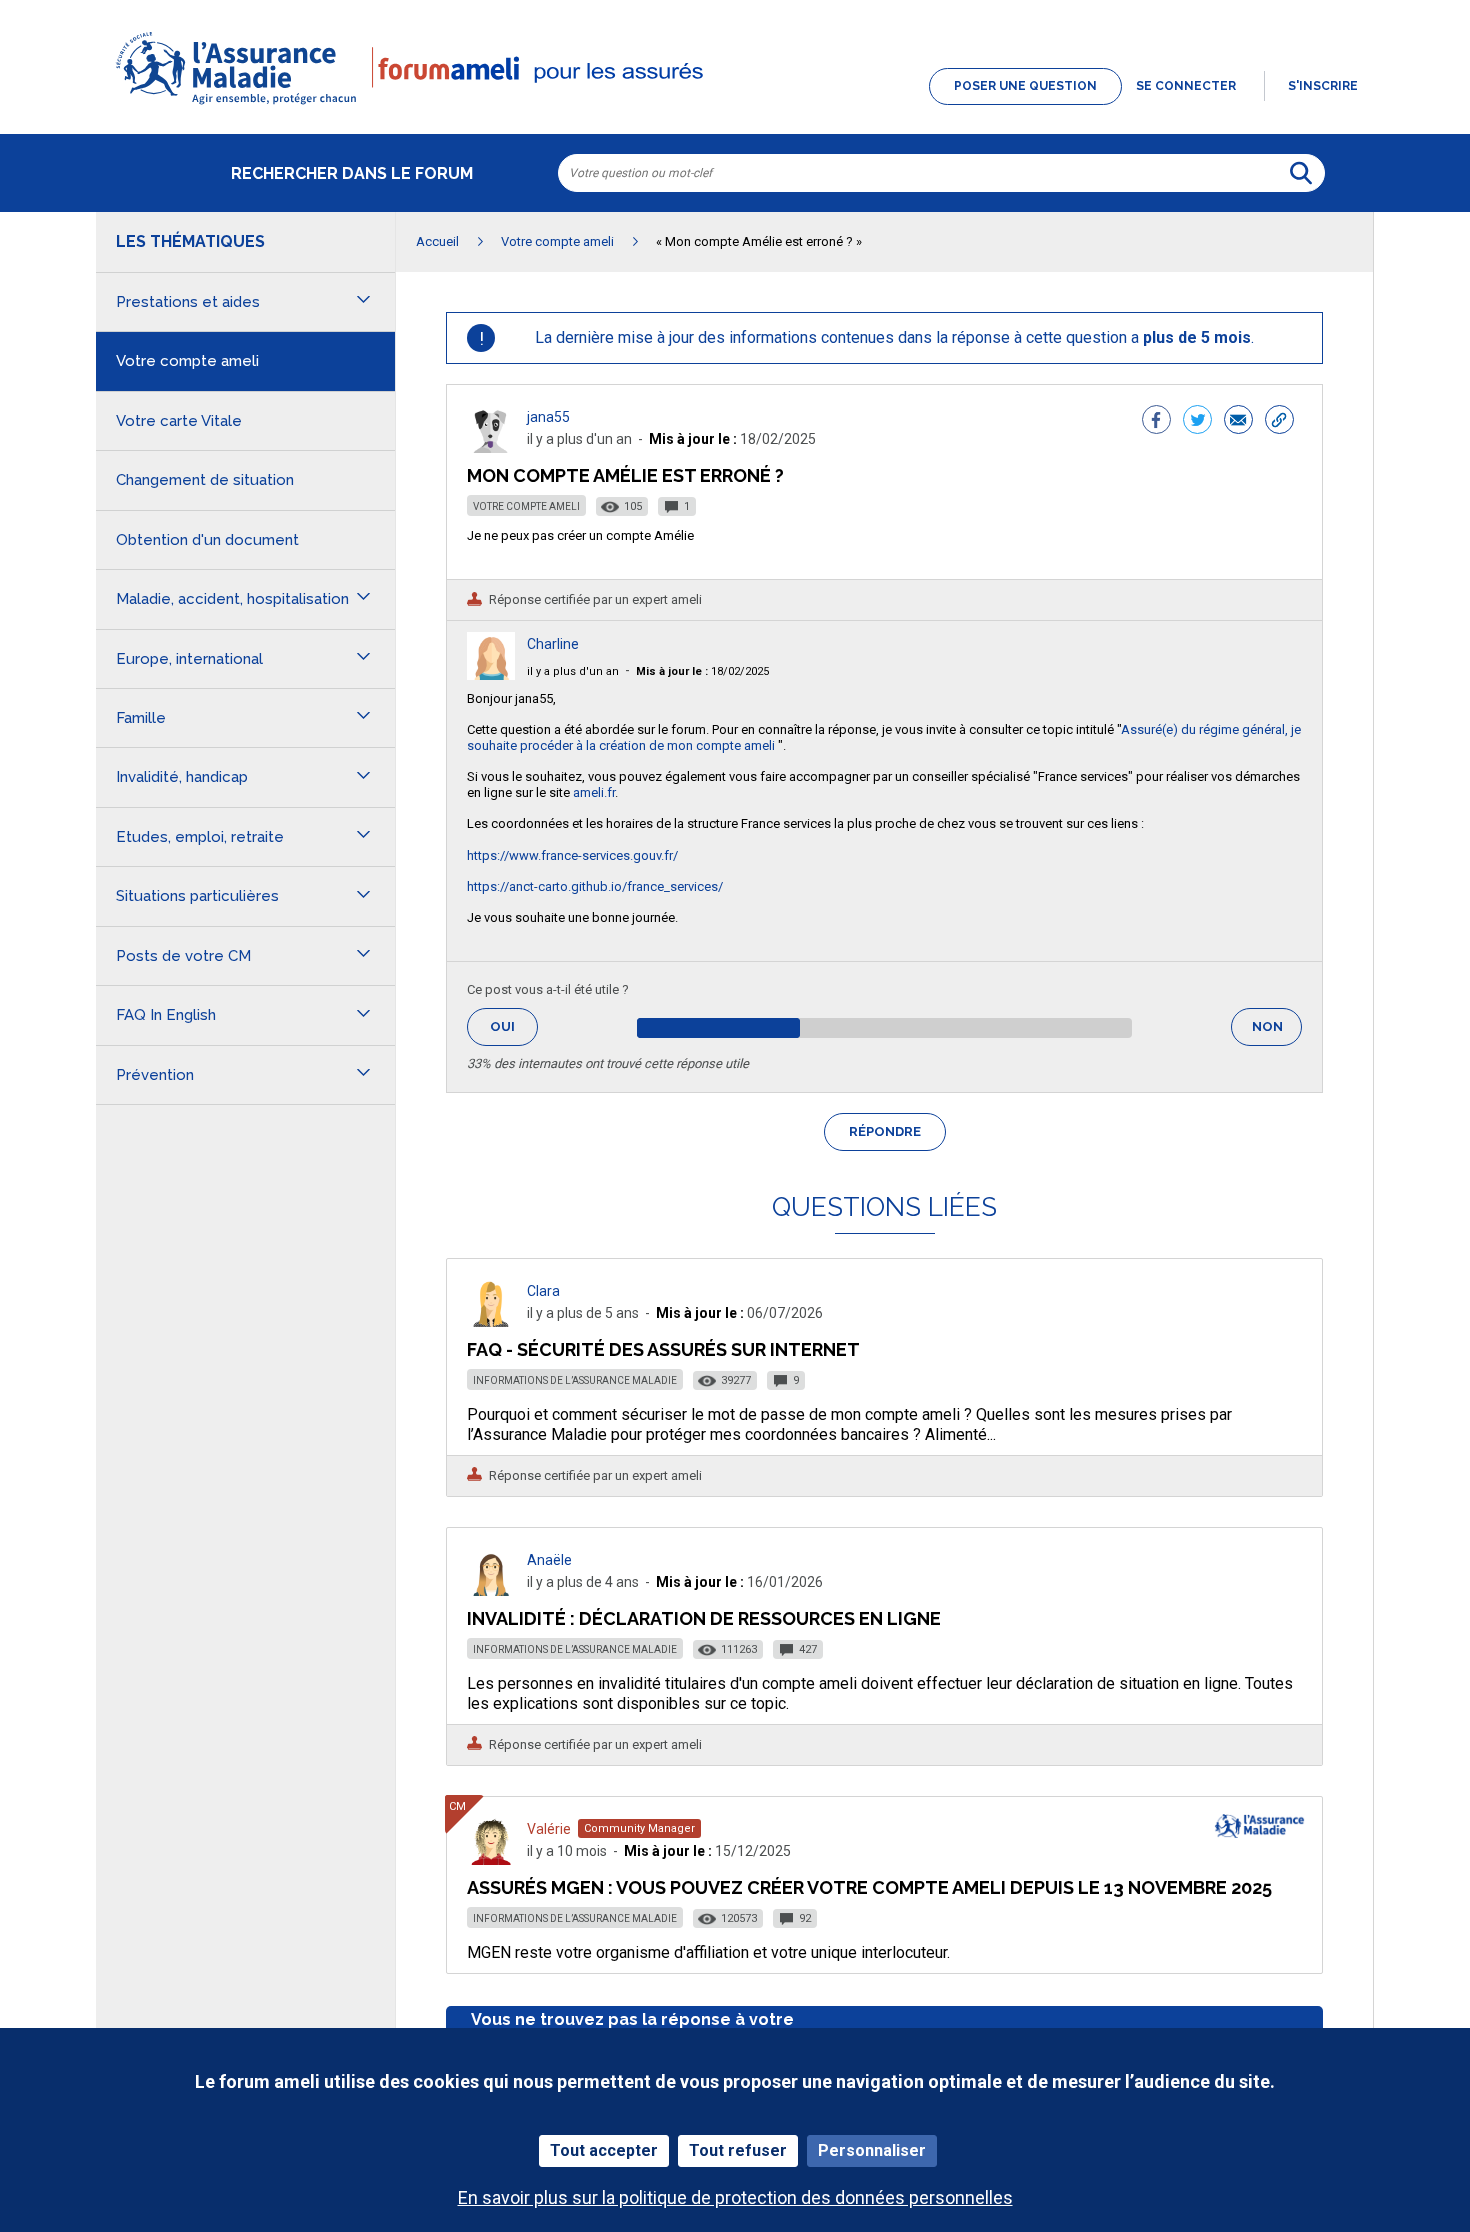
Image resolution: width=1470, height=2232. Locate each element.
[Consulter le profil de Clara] (491, 1321)
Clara (543, 1291)
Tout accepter (604, 2150)
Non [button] (1277, 1032)
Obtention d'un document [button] (207, 540)
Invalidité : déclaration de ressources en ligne (704, 1618)
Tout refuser (738, 2150)
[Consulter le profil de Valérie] (491, 1859)
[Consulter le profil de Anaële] (491, 1590)
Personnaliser (872, 2150)
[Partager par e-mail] (1238, 422)
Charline (553, 644)
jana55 (548, 417)
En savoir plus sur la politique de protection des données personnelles (735, 2197)
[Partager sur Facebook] (1156, 422)
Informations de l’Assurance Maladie (575, 1380)
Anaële (549, 1560)
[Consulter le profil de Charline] (491, 674)
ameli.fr (594, 792)
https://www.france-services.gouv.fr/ (572, 855)
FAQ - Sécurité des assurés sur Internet (663, 1349)
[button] (735, 106)
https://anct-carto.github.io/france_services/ (595, 886)
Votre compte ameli (526, 506)
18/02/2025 (702, 671)
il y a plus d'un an (573, 671)
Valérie (549, 1829)
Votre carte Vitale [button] (179, 421)
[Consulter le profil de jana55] (491, 447)
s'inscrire (1323, 86)
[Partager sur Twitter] (1197, 422)
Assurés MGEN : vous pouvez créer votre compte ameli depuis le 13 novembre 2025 (869, 1887)
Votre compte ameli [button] (187, 361)
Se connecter (1186, 86)
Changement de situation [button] (205, 480)
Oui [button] (514, 1026)
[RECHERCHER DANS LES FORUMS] (1301, 173)
